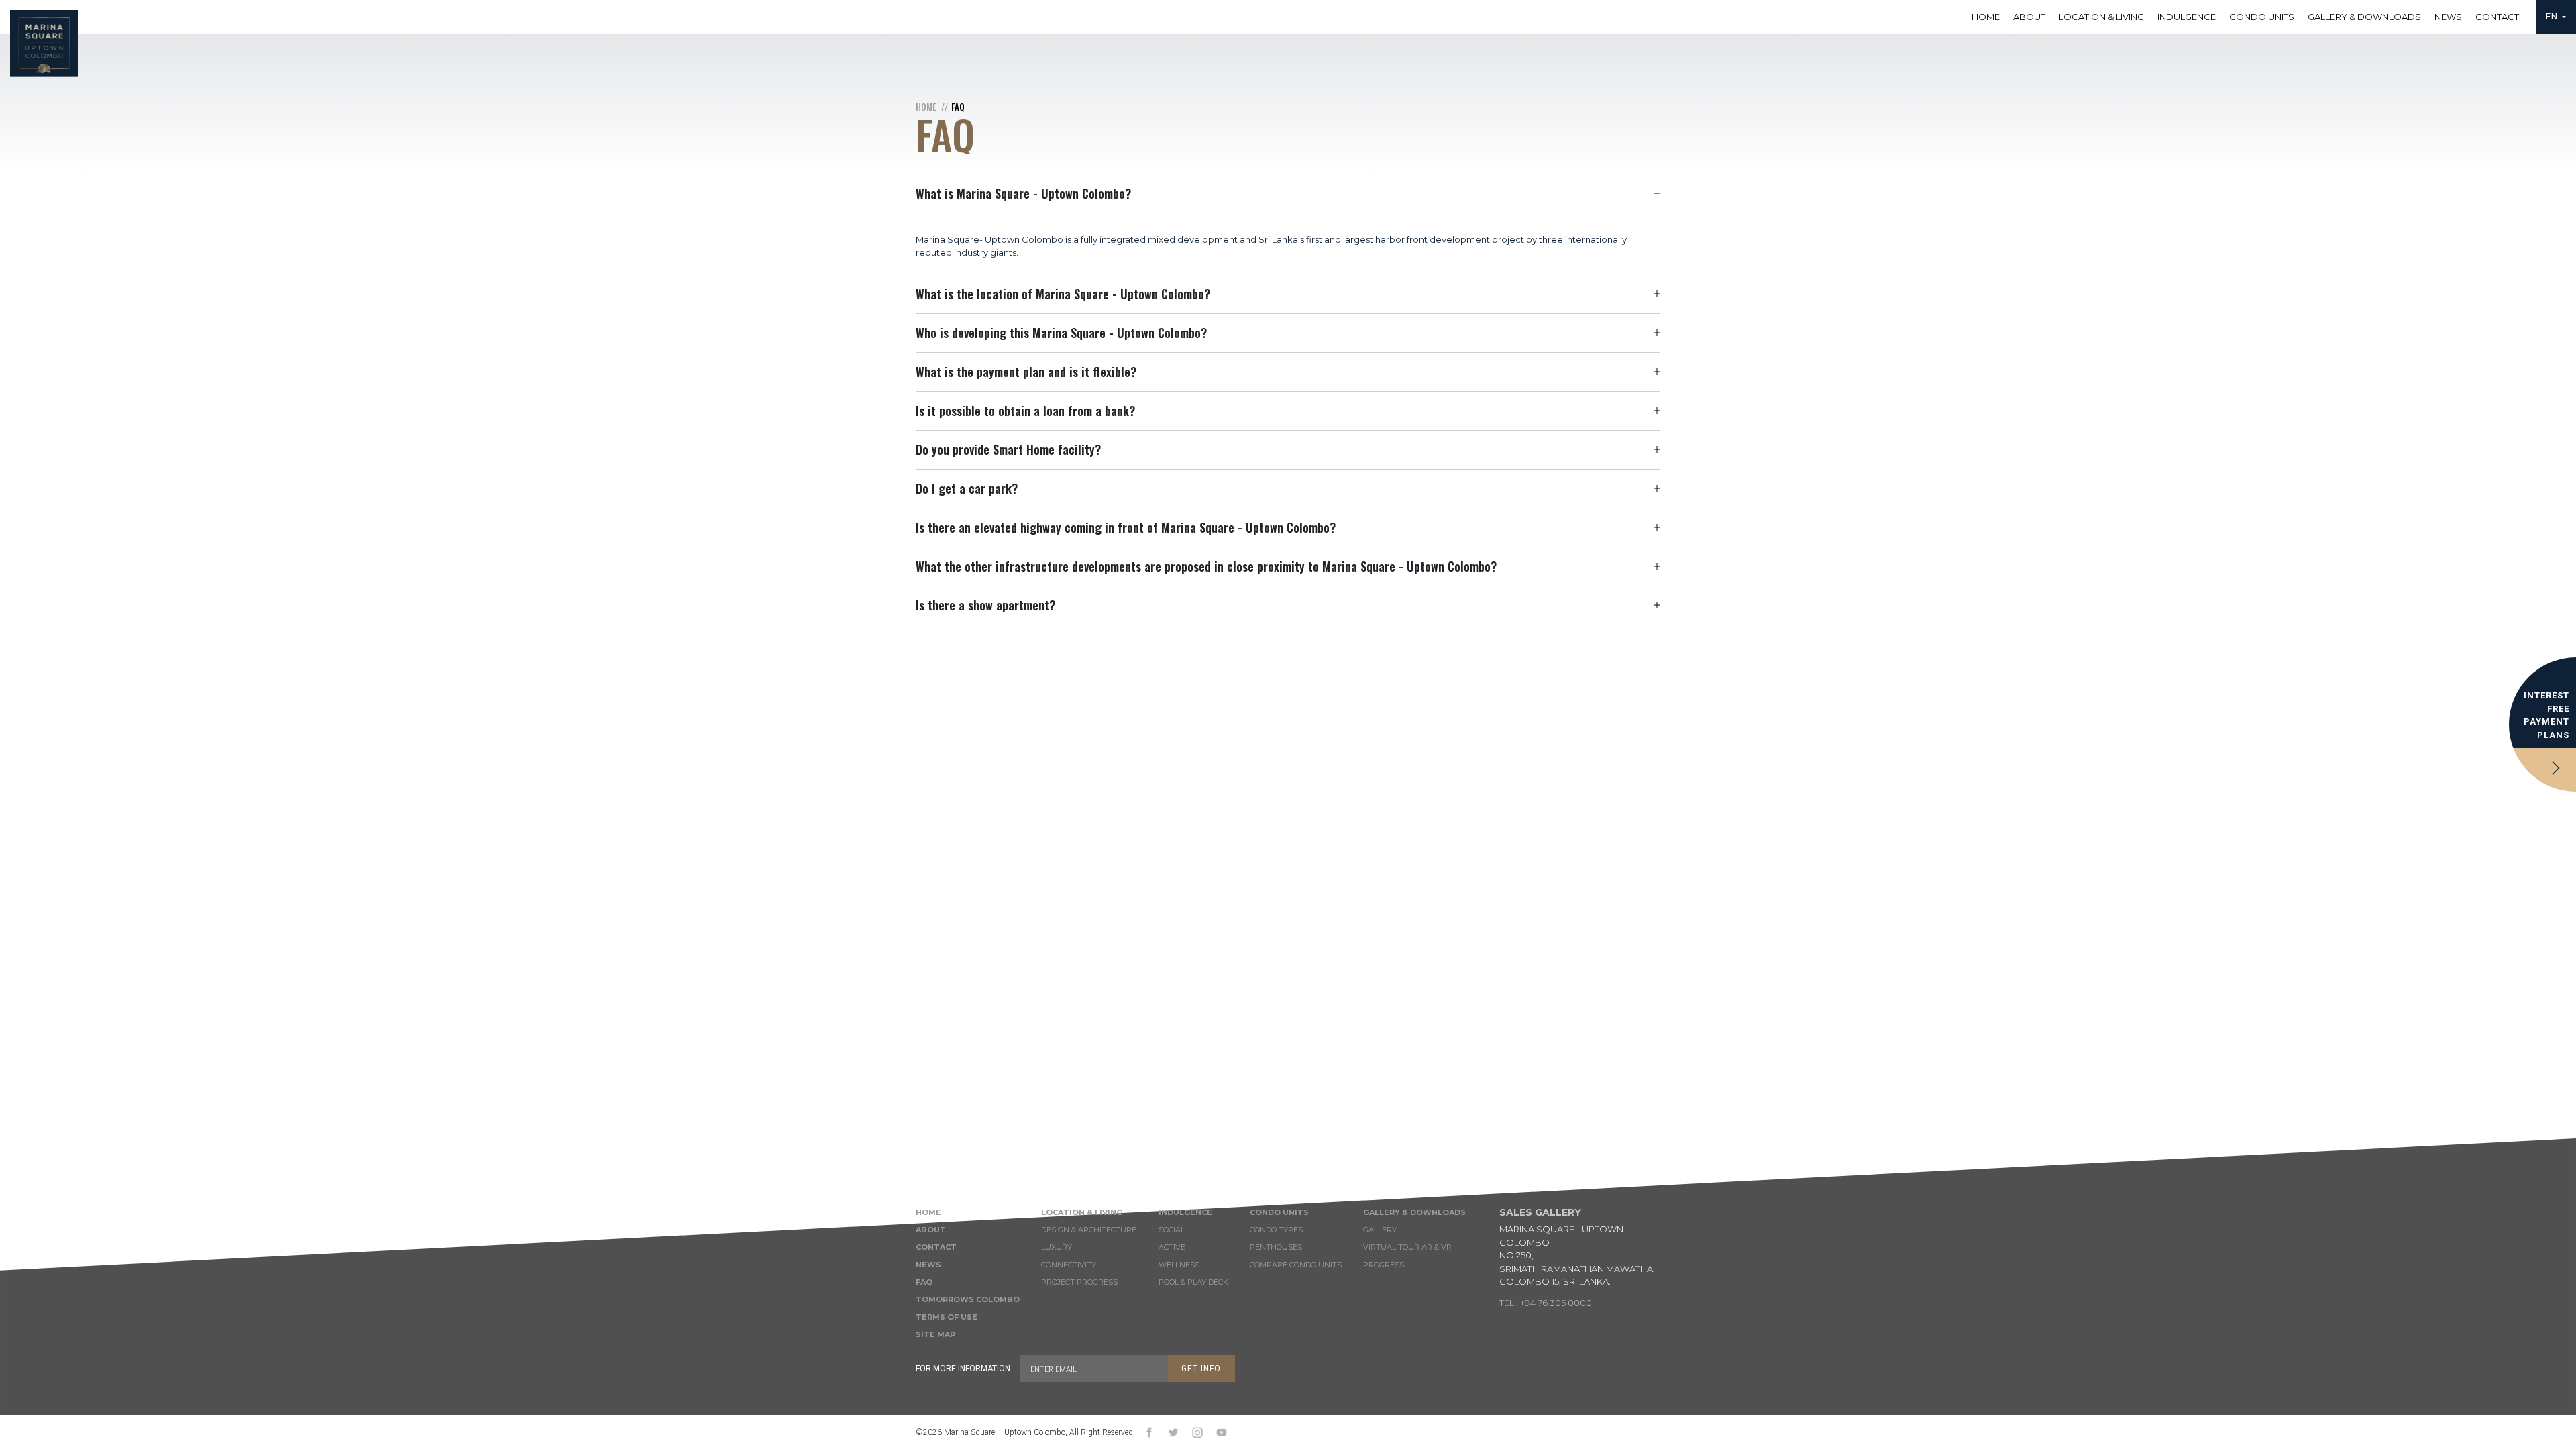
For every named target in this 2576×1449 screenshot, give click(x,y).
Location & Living (2101, 17)
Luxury (1057, 1247)
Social (1172, 1230)
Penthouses (1276, 1247)
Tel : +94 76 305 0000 (1546, 1303)
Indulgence (2187, 17)
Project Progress (1079, 1282)
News (2448, 17)
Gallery (1380, 1230)
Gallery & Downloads (2364, 17)
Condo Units (2262, 17)
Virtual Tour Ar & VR (1407, 1247)
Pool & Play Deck (1193, 1282)
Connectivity (1069, 1265)
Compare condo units (1296, 1265)
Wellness (1179, 1265)
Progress (1384, 1265)
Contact (2497, 17)
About (2029, 17)
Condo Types (1276, 1230)
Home (1986, 17)
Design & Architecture (1089, 1230)
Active (1172, 1247)
